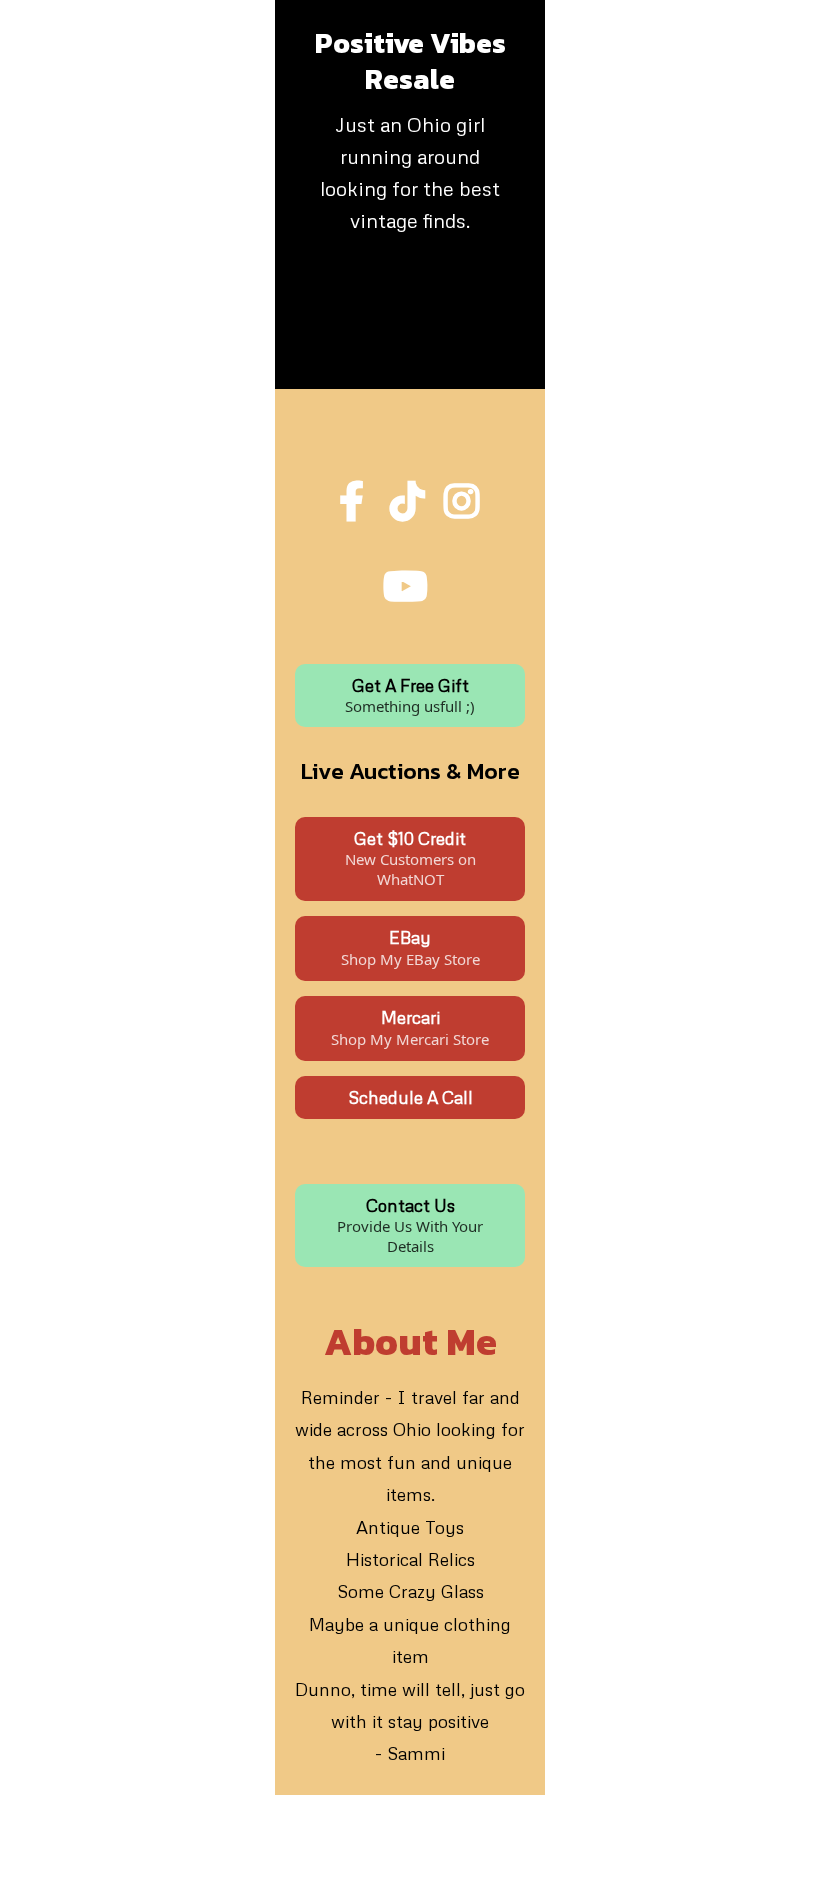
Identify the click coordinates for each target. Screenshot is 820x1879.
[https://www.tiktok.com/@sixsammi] (410, 506)
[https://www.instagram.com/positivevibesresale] (464, 506)
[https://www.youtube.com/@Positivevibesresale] (410, 581)
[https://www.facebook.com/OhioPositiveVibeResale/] (356, 496)
